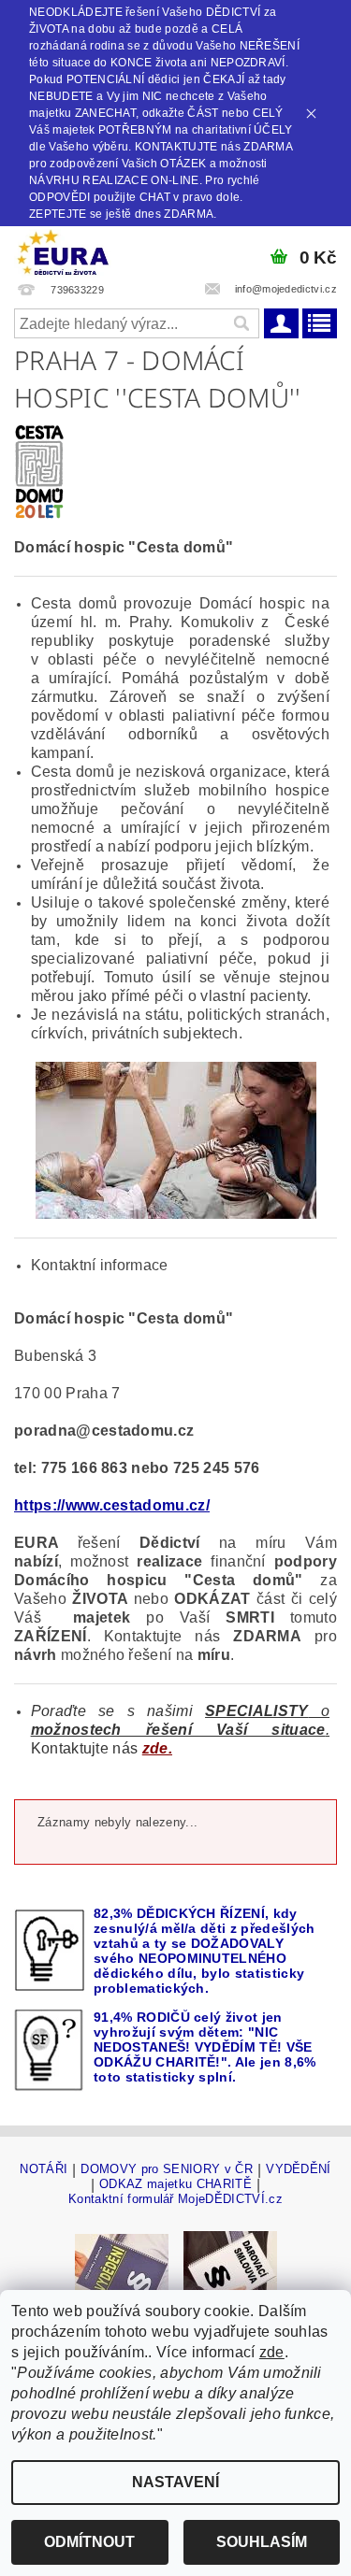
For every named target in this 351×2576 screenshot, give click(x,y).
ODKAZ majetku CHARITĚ (175, 2184)
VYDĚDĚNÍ (299, 2169)
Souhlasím (262, 2542)
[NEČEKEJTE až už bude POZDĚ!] (122, 2267)
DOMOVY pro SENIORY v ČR (166, 2169)
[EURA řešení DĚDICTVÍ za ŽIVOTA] (63, 250)
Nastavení (175, 2482)
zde (272, 2352)
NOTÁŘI (44, 2169)
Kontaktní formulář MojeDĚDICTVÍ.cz (175, 2199)
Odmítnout (89, 2542)
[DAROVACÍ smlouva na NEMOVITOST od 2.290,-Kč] (230, 2267)
